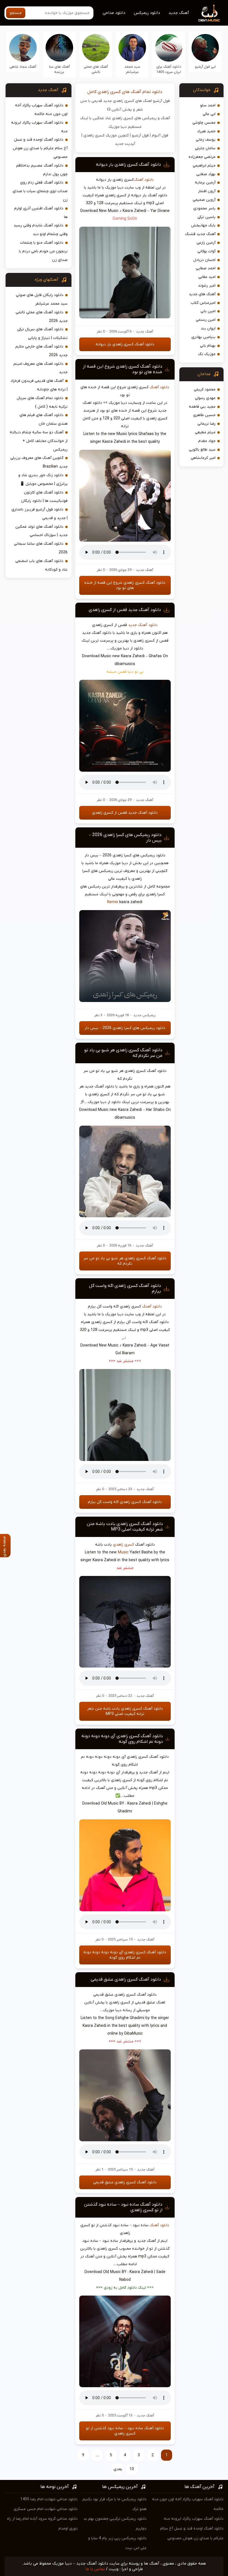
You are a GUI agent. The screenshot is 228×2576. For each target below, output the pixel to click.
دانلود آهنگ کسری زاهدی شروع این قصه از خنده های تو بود (125, 585)
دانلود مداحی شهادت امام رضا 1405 (49, 2499)
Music (123, 1552)
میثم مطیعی (205, 432)
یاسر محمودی (204, 208)
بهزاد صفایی (206, 174)
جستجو (16, 13)
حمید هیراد (206, 131)
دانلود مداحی (114, 13)
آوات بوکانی (206, 251)
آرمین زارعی (206, 243)
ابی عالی (209, 114)
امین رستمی (206, 320)
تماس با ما (95, 2569)
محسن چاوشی (204, 123)
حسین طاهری (204, 415)
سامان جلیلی (205, 148)
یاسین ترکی (206, 217)
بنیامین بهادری (203, 337)
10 (132, 2469)
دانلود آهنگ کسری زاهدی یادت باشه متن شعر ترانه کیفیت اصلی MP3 (125, 1527)
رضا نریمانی (206, 424)
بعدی (118, 2469)
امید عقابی (207, 277)
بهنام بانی (208, 346)
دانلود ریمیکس (147, 13)
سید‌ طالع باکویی (202, 450)
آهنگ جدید (179, 13)
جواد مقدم (207, 441)
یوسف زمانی (206, 140)
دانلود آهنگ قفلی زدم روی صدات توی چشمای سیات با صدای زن (40, 191)
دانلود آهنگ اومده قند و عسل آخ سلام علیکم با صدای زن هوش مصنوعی (40, 148)
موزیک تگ (207, 354)
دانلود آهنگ (144, 180)
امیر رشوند (207, 286)
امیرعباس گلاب (203, 303)
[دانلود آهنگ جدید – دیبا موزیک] (209, 13)
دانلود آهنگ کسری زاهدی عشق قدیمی (126, 1979)
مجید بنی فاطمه (202, 407)
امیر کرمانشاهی (203, 458)
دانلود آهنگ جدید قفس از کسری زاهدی (125, 610)
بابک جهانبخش (203, 225)
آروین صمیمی (204, 200)
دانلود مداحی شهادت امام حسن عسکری (46, 2509)
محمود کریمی (205, 389)
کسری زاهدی (123, 1545)
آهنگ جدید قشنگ (200, 234)
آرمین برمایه (205, 183)
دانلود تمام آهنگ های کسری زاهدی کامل (125, 92)
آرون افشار (207, 191)
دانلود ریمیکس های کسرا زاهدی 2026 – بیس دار (125, 1028)
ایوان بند (208, 328)
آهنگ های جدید (202, 294)
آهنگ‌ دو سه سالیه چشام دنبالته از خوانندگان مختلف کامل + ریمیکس (39, 441)
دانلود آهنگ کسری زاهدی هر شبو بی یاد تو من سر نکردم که (125, 1261)
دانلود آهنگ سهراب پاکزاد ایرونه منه (194, 2519)
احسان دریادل (204, 260)
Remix (113, 902)
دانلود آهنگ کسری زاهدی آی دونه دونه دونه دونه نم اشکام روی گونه (122, 1739)
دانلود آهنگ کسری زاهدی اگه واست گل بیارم (125, 1502)
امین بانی (208, 311)
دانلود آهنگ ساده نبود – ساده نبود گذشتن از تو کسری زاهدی (125, 2431)
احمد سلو (208, 105)
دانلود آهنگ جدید (143, 625)
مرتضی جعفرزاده (202, 157)
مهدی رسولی (205, 398)
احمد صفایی (206, 268)
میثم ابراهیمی (204, 166)
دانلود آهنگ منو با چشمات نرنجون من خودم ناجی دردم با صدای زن (43, 251)
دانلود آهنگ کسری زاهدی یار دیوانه (128, 165)
